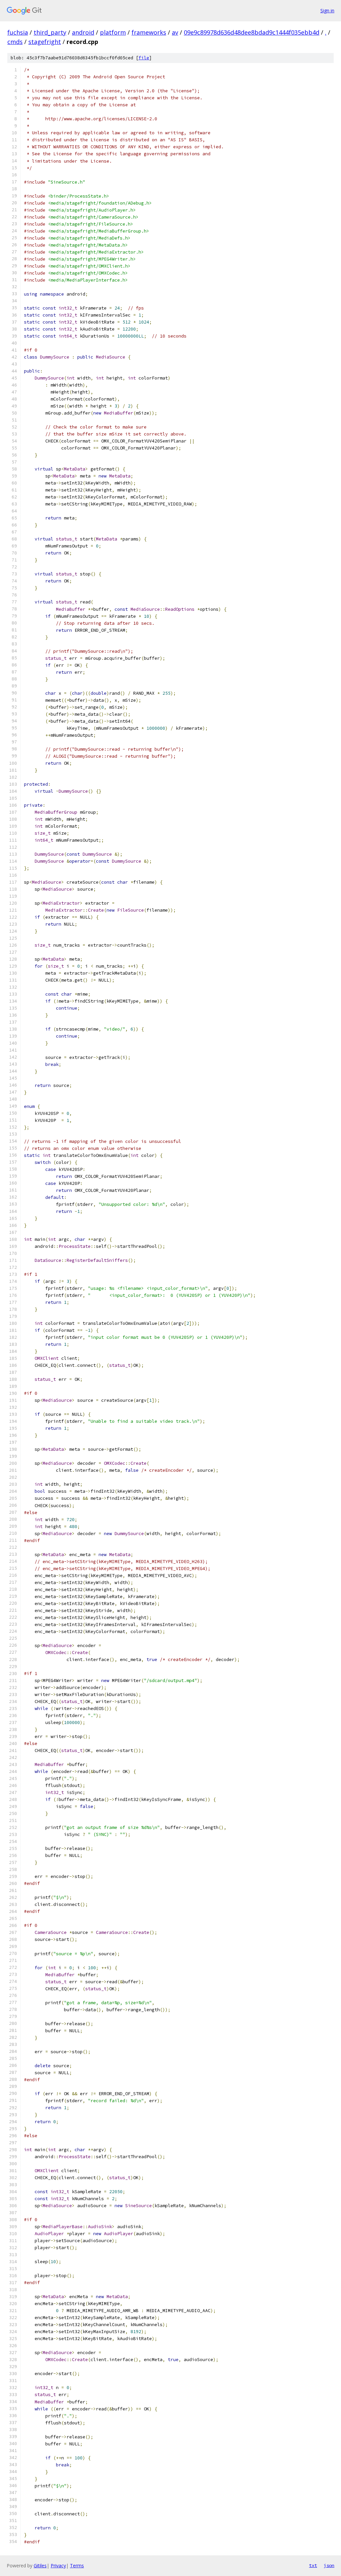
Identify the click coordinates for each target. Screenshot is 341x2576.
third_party (50, 32)
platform (113, 32)
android (83, 32)
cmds (15, 42)
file (144, 58)
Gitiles (40, 2566)
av (175, 32)
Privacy (58, 2566)
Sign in (327, 10)
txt (313, 2565)
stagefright (45, 42)
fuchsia (18, 32)
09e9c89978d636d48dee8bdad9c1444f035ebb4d (252, 32)
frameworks (149, 32)
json (329, 2565)
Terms (77, 2566)
